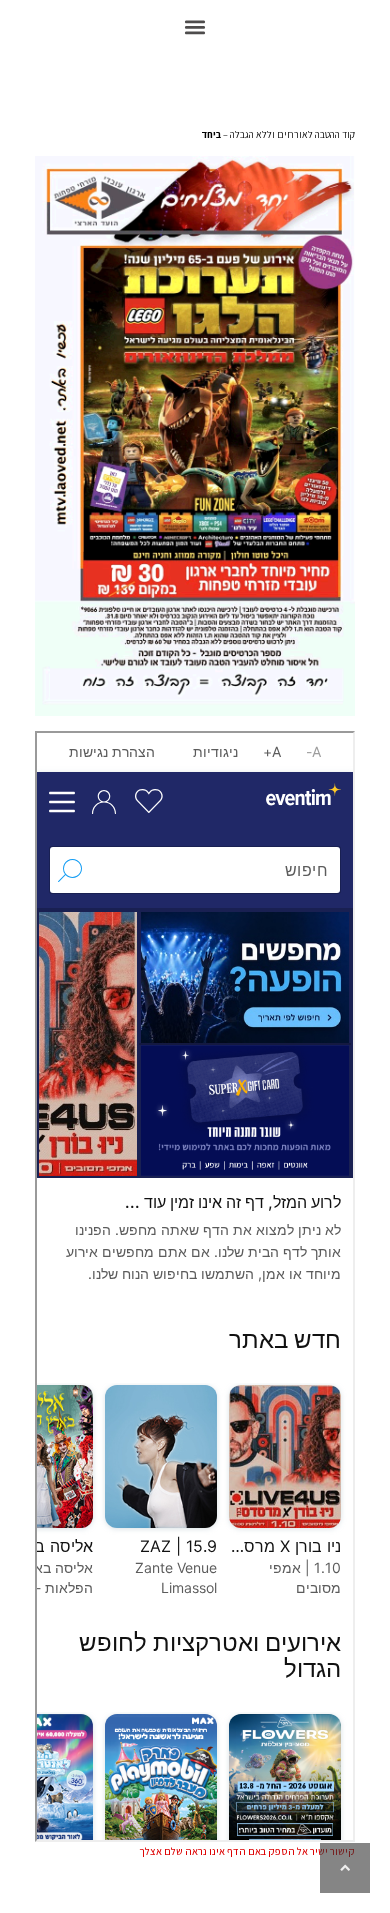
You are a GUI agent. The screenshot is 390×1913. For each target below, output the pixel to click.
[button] (195, 26)
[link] (345, 1868)
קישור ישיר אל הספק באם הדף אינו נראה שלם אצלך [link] (247, 1851)
